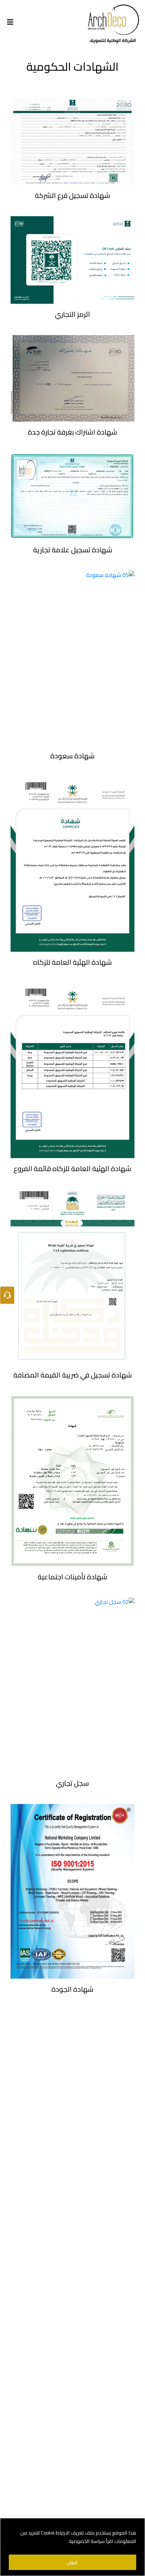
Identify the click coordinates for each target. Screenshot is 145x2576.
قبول (72, 2562)
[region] (72, 2547)
